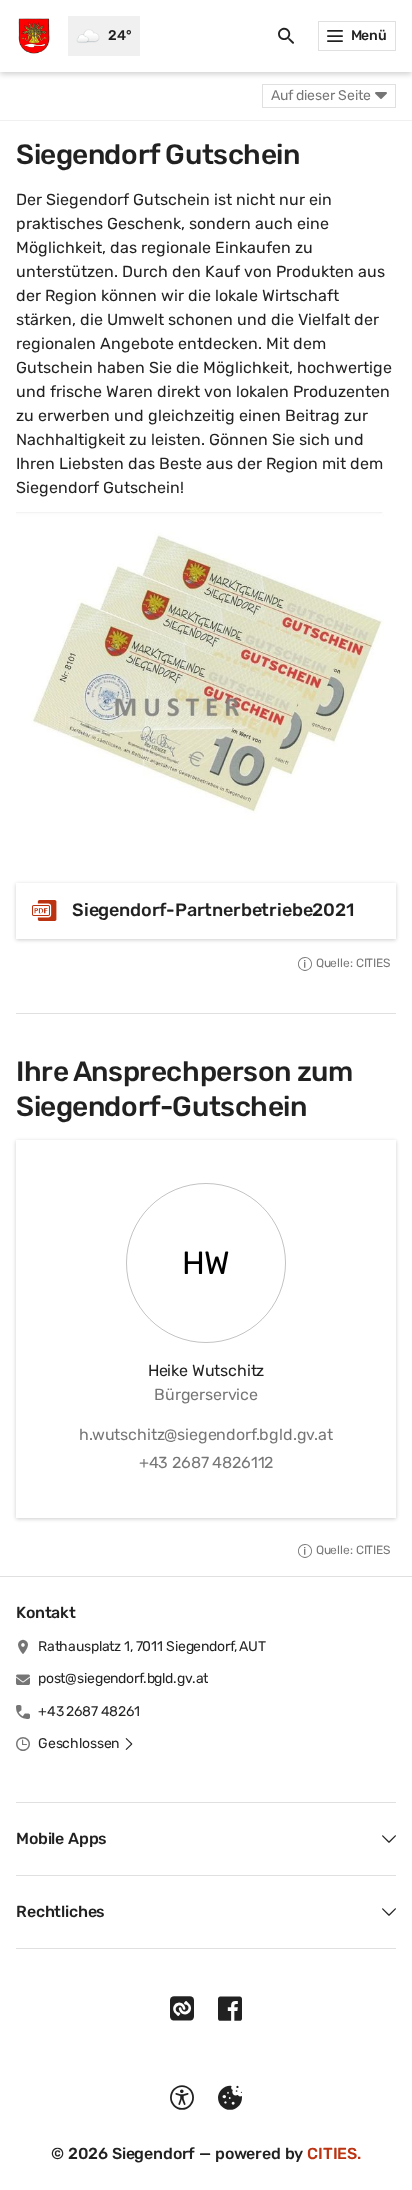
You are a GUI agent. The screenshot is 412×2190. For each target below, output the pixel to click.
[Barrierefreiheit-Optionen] (182, 2098)
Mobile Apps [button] (61, 1838)
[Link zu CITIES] (182, 2009)
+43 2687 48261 (89, 1711)
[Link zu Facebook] (230, 2009)
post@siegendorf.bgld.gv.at (123, 1678)
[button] (206, 676)
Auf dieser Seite (321, 95)
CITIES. (334, 2153)
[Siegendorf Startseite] (34, 36)
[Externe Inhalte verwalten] (230, 2098)
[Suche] (286, 36)
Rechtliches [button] (60, 1911)
